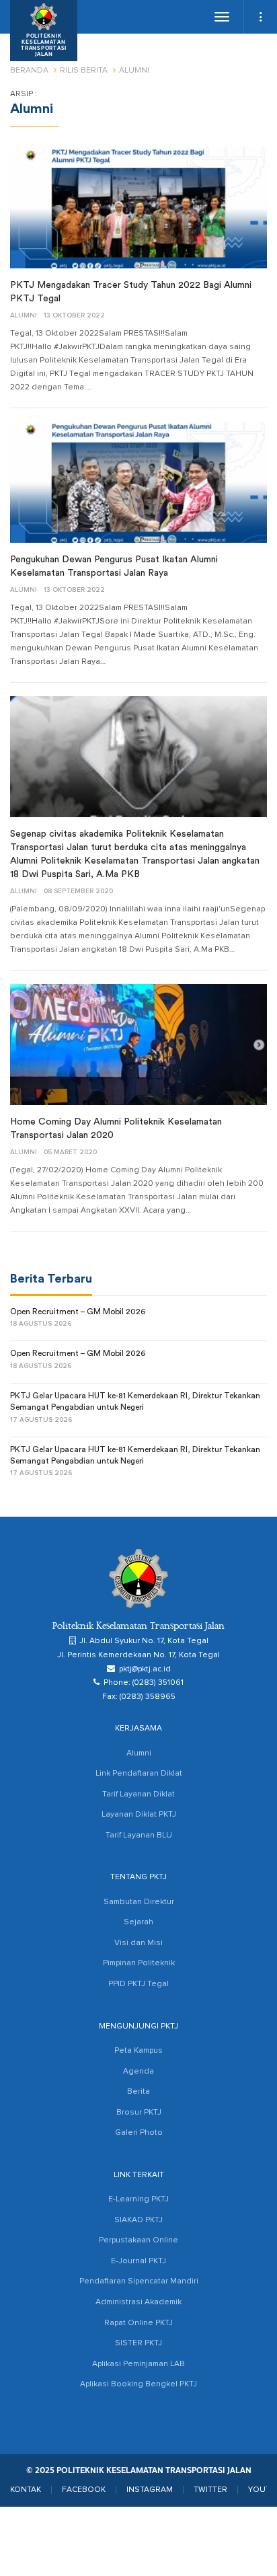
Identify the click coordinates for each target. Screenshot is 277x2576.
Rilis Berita (84, 71)
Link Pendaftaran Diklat (139, 1774)
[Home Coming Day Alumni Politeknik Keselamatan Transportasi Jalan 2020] (138, 1045)
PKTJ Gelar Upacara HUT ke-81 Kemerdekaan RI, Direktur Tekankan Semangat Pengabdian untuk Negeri (135, 1401)
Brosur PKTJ (139, 2113)
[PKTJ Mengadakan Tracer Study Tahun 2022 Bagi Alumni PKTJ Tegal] (138, 208)
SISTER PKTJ (138, 2343)
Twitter (210, 2490)
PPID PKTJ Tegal (138, 1984)
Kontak (26, 2490)
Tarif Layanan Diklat (138, 1794)
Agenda (138, 2072)
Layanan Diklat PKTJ (139, 1815)
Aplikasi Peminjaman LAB (138, 2364)
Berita (138, 2092)
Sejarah (138, 1922)
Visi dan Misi (138, 1943)
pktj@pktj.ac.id (145, 1669)
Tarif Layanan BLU (139, 1835)
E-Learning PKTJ (138, 2199)
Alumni (24, 315)
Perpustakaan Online (138, 2240)
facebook (84, 2490)
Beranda (29, 71)
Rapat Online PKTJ (138, 2323)
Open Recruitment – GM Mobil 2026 (78, 1312)
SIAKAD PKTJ (138, 2220)
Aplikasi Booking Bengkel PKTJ (138, 2384)
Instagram (150, 2490)
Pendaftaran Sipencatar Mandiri (139, 2281)
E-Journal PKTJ (138, 2261)
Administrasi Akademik (138, 2302)
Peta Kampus (138, 2051)
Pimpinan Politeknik (139, 1963)
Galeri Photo (139, 2133)
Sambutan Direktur (139, 1902)
